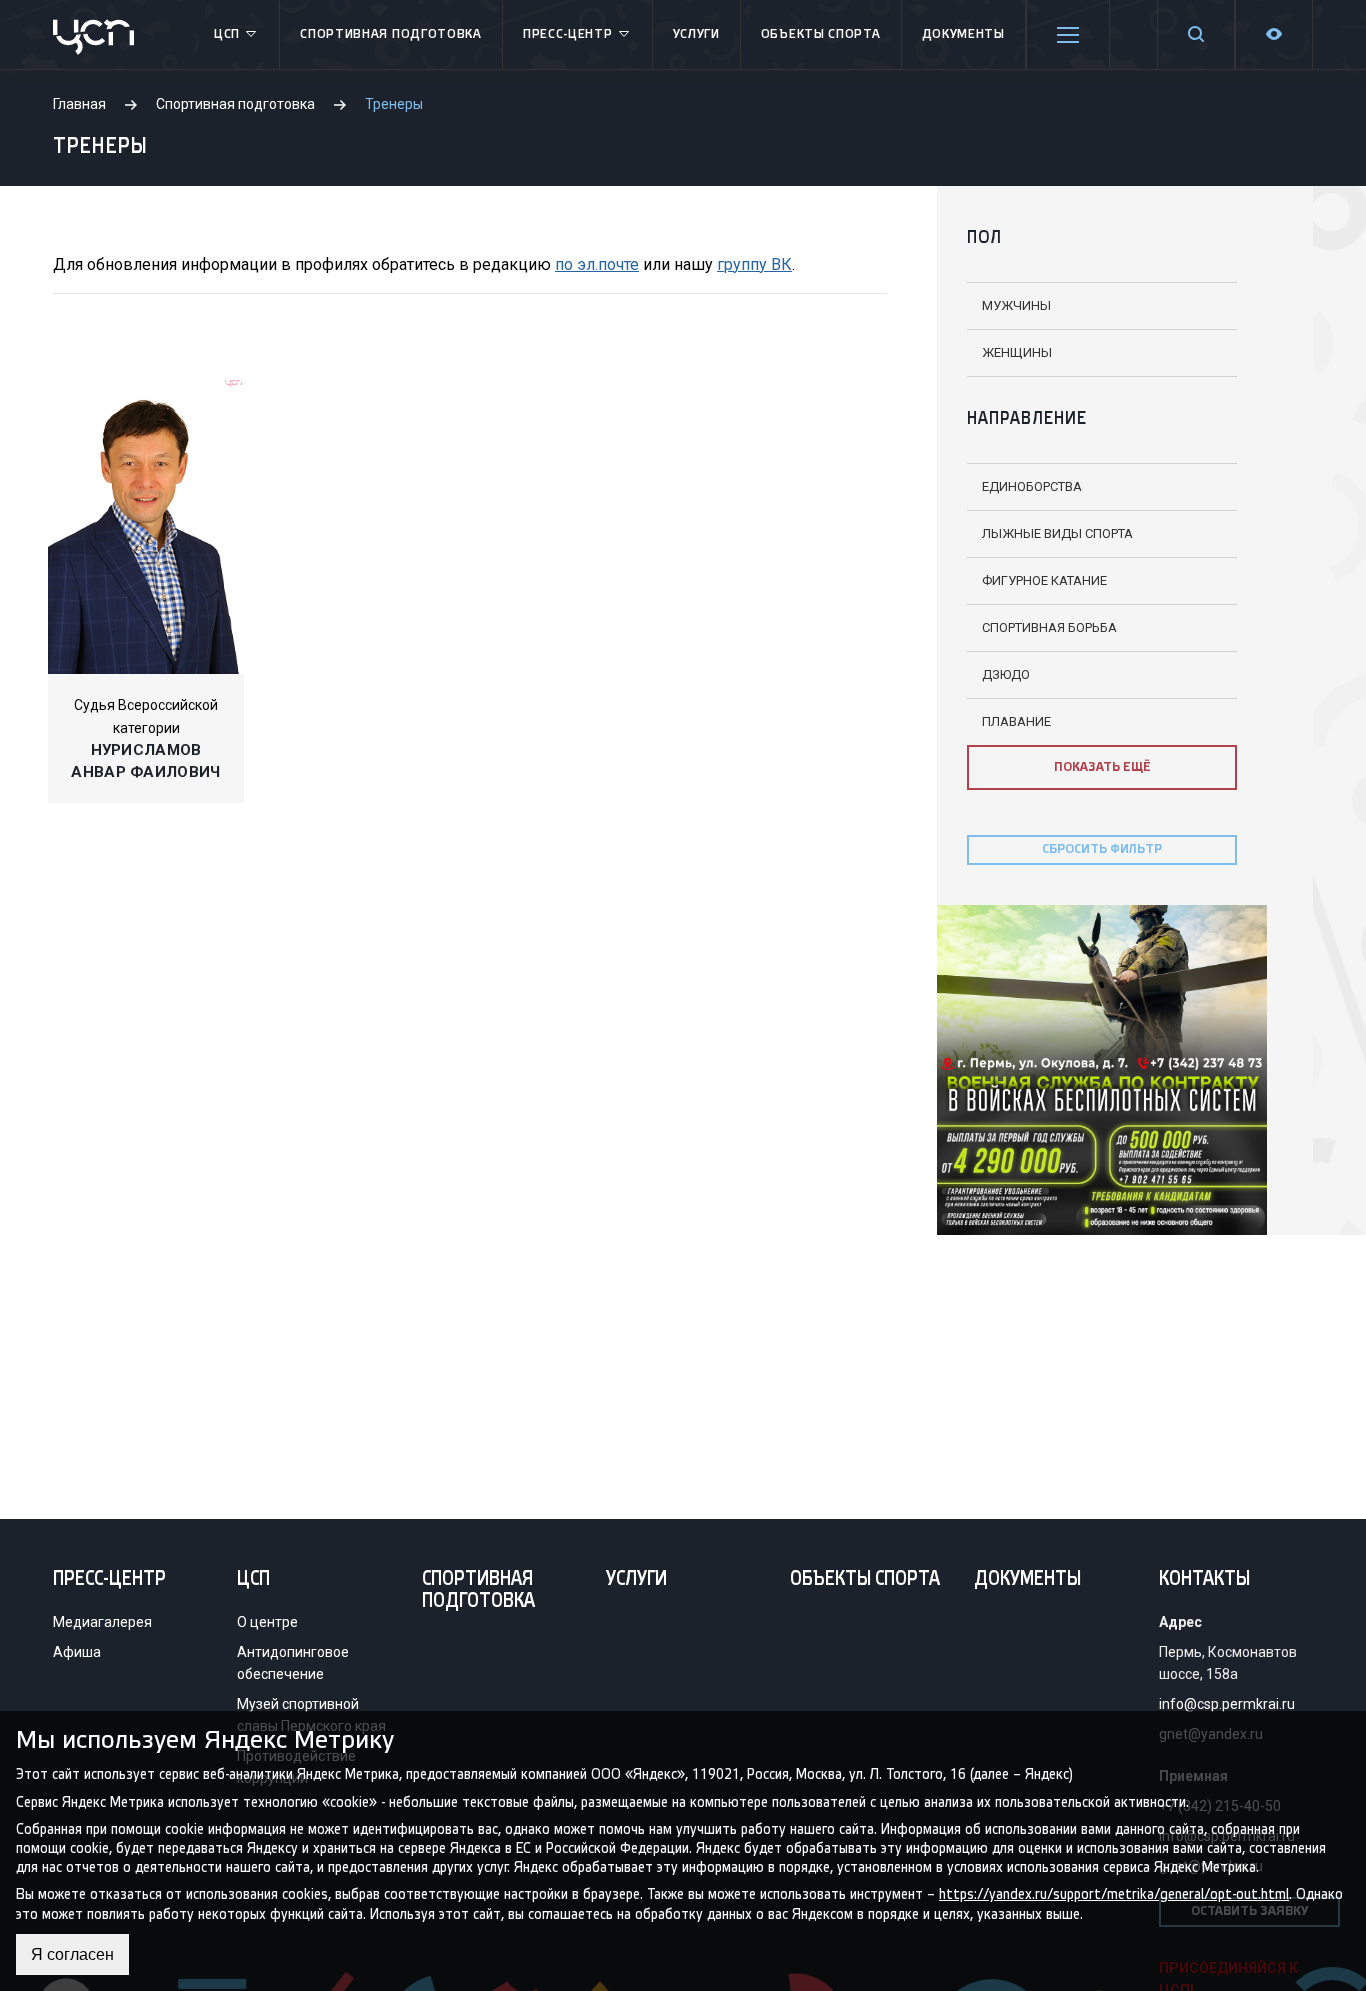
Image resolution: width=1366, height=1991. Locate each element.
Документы (963, 34)
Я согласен (72, 1954)
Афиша (77, 1652)
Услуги (696, 34)
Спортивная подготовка (391, 34)
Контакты (1204, 1580)
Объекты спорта (821, 34)
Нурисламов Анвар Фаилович (145, 761)
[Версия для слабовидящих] (1274, 34)
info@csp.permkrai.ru (1227, 1704)
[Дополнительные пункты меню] (1068, 35)
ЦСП (227, 34)
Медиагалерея (102, 1622)
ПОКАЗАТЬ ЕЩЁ (1102, 767)
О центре (267, 1622)
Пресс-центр (568, 34)
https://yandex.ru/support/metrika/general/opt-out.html (1114, 1894)
